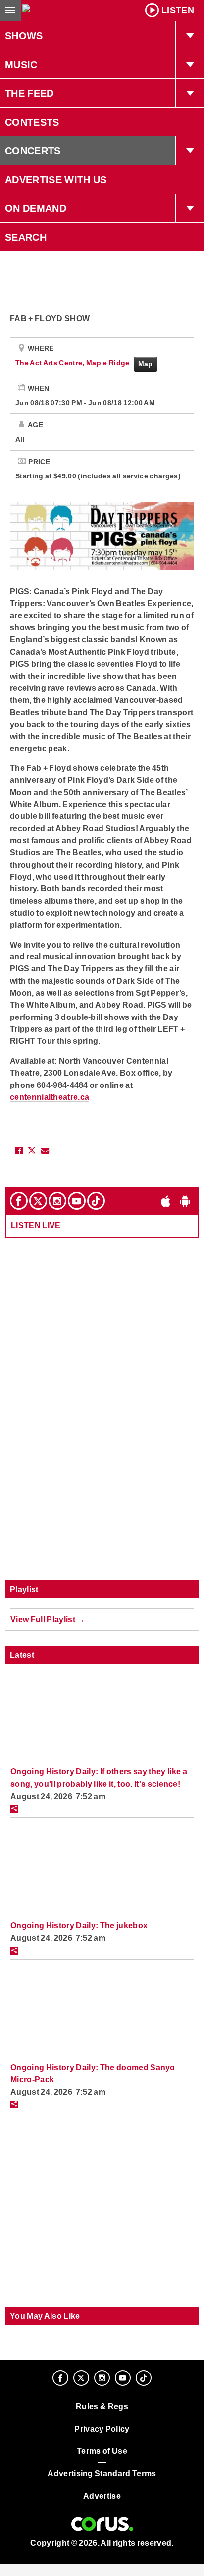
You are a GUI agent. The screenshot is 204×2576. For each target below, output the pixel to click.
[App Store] (166, 1201)
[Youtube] (77, 1201)
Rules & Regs (102, 2407)
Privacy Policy (102, 2429)
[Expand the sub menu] (190, 36)
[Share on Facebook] (19, 1151)
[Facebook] (19, 1201)
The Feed (29, 93)
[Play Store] (185, 1201)
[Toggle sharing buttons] (14, 1809)
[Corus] (102, 2524)
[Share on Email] (45, 1151)
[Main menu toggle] (10, 10)
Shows (24, 36)
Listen (178, 10)
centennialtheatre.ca (50, 1097)
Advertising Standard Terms (102, 2474)
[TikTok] (96, 1201)
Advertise (102, 2496)
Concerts (33, 151)
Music (21, 65)
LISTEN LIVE (36, 1225)
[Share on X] (32, 1151)
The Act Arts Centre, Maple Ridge (73, 363)
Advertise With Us (56, 180)
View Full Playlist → (48, 1619)
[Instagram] (57, 1201)
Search (26, 237)
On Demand (36, 208)
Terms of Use (102, 2451)
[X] (38, 1201)
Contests (32, 122)
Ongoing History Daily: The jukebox (79, 1925)
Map (146, 364)
